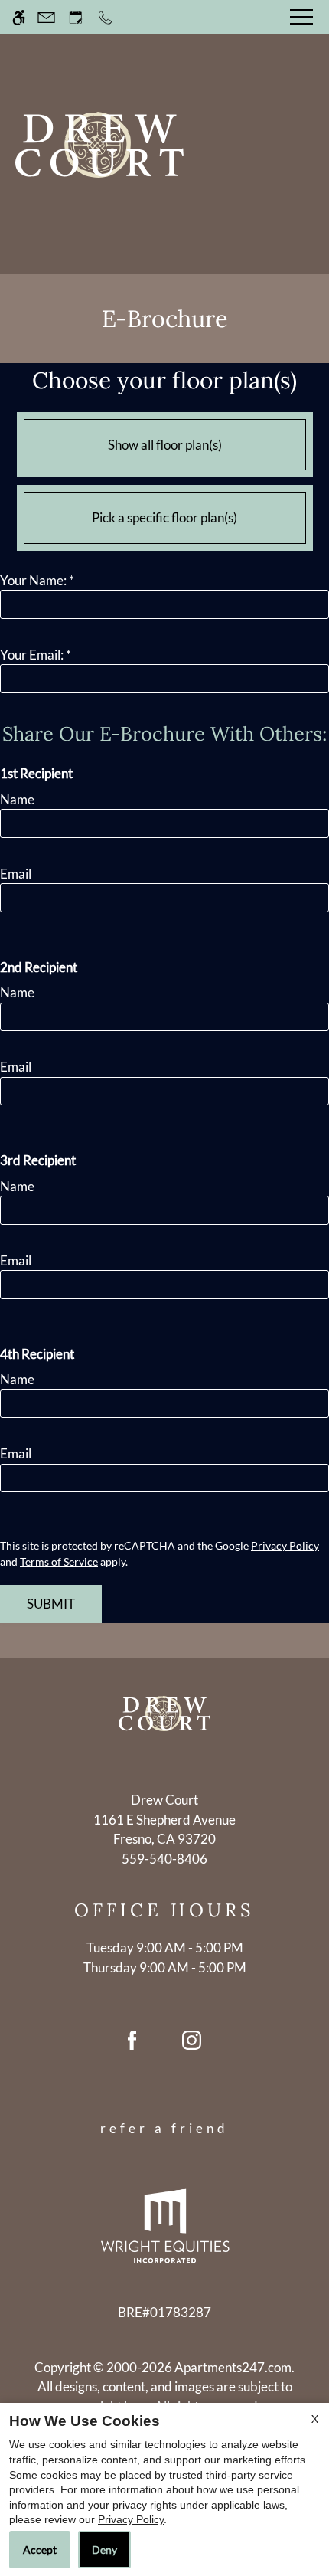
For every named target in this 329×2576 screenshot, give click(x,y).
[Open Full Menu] (301, 17)
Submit (51, 1604)
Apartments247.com (233, 2367)
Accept (40, 2550)
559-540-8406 (164, 1859)
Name (17, 799)
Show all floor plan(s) (165, 445)
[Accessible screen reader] (19, 17)
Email (16, 874)
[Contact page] (46, 17)
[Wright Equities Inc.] (165, 2225)
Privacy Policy (285, 1545)
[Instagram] (192, 2046)
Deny (104, 2550)
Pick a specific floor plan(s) (164, 517)
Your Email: (36, 655)
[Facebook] (132, 2046)
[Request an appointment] (76, 17)
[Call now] (105, 17)
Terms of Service (59, 1561)
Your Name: (37, 580)
